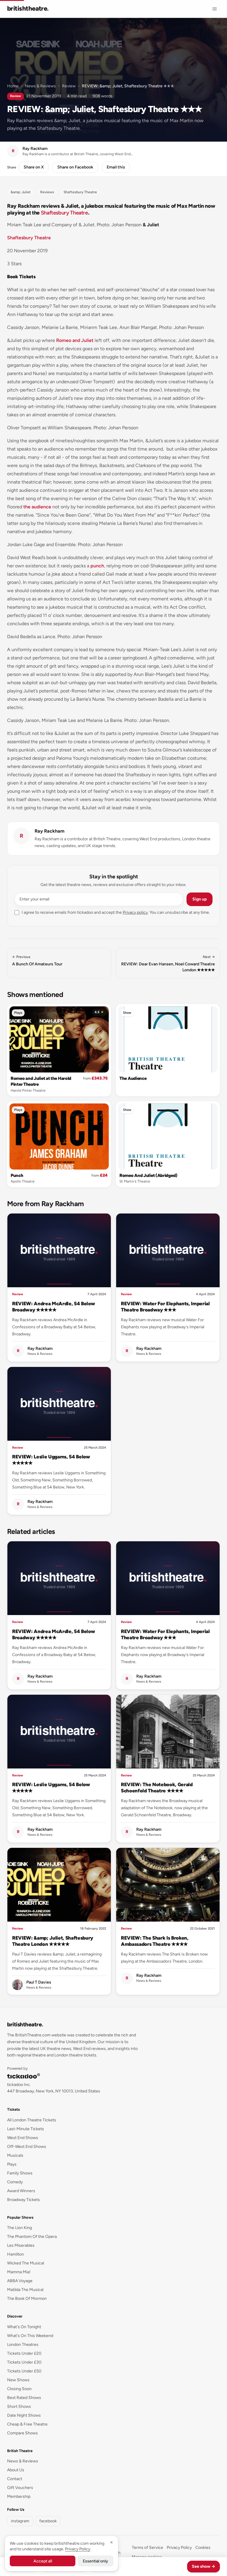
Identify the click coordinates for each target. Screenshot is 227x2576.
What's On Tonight (24, 2327)
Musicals (15, 2155)
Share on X (34, 167)
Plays (18, 1013)
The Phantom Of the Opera (32, 2237)
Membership (19, 2496)
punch (97, 566)
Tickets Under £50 (24, 2371)
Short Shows (19, 2406)
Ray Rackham (50, 831)
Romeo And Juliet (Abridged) (148, 1175)
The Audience (133, 1078)
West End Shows (23, 2138)
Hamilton (16, 2254)
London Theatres (23, 2345)
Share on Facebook (75, 167)
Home (13, 86)
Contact (15, 2479)
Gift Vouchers (20, 2488)
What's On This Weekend (30, 2336)
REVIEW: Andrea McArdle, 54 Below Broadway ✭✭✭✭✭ (53, 1307)
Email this (116, 167)
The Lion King (20, 2228)
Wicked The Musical (26, 2263)
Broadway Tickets (23, 2200)
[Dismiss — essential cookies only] (111, 2542)
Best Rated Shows (24, 2398)
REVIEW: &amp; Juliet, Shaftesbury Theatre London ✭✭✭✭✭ (53, 1941)
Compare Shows (22, 2433)
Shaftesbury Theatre (64, 213)
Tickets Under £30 (24, 2362)
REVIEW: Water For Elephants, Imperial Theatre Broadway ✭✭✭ (165, 1307)
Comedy (15, 2182)
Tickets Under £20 (24, 2353)
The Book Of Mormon (27, 2299)
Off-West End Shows (27, 2147)
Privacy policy (135, 912)
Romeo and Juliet (75, 340)
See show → (204, 2566)
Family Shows (20, 2173)
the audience (37, 507)
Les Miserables (21, 2245)
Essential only (95, 2561)
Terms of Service (147, 2548)
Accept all (43, 2561)
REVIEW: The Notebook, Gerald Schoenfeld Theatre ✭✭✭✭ (157, 1788)
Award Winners (21, 2191)
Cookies (203, 2548)
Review (69, 86)
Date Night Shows (24, 2415)
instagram (20, 2521)
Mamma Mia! (19, 2272)
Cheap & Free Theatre (27, 2424)
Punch (17, 1175)
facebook (48, 2521)
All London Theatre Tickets (32, 2120)
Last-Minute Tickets (26, 2129)
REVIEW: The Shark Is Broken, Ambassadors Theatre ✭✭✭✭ (155, 1941)
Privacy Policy (179, 2548)
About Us (16, 2470)
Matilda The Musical (25, 2290)
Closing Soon (19, 2389)
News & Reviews (40, 86)
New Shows (18, 2380)
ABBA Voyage (20, 2281)
